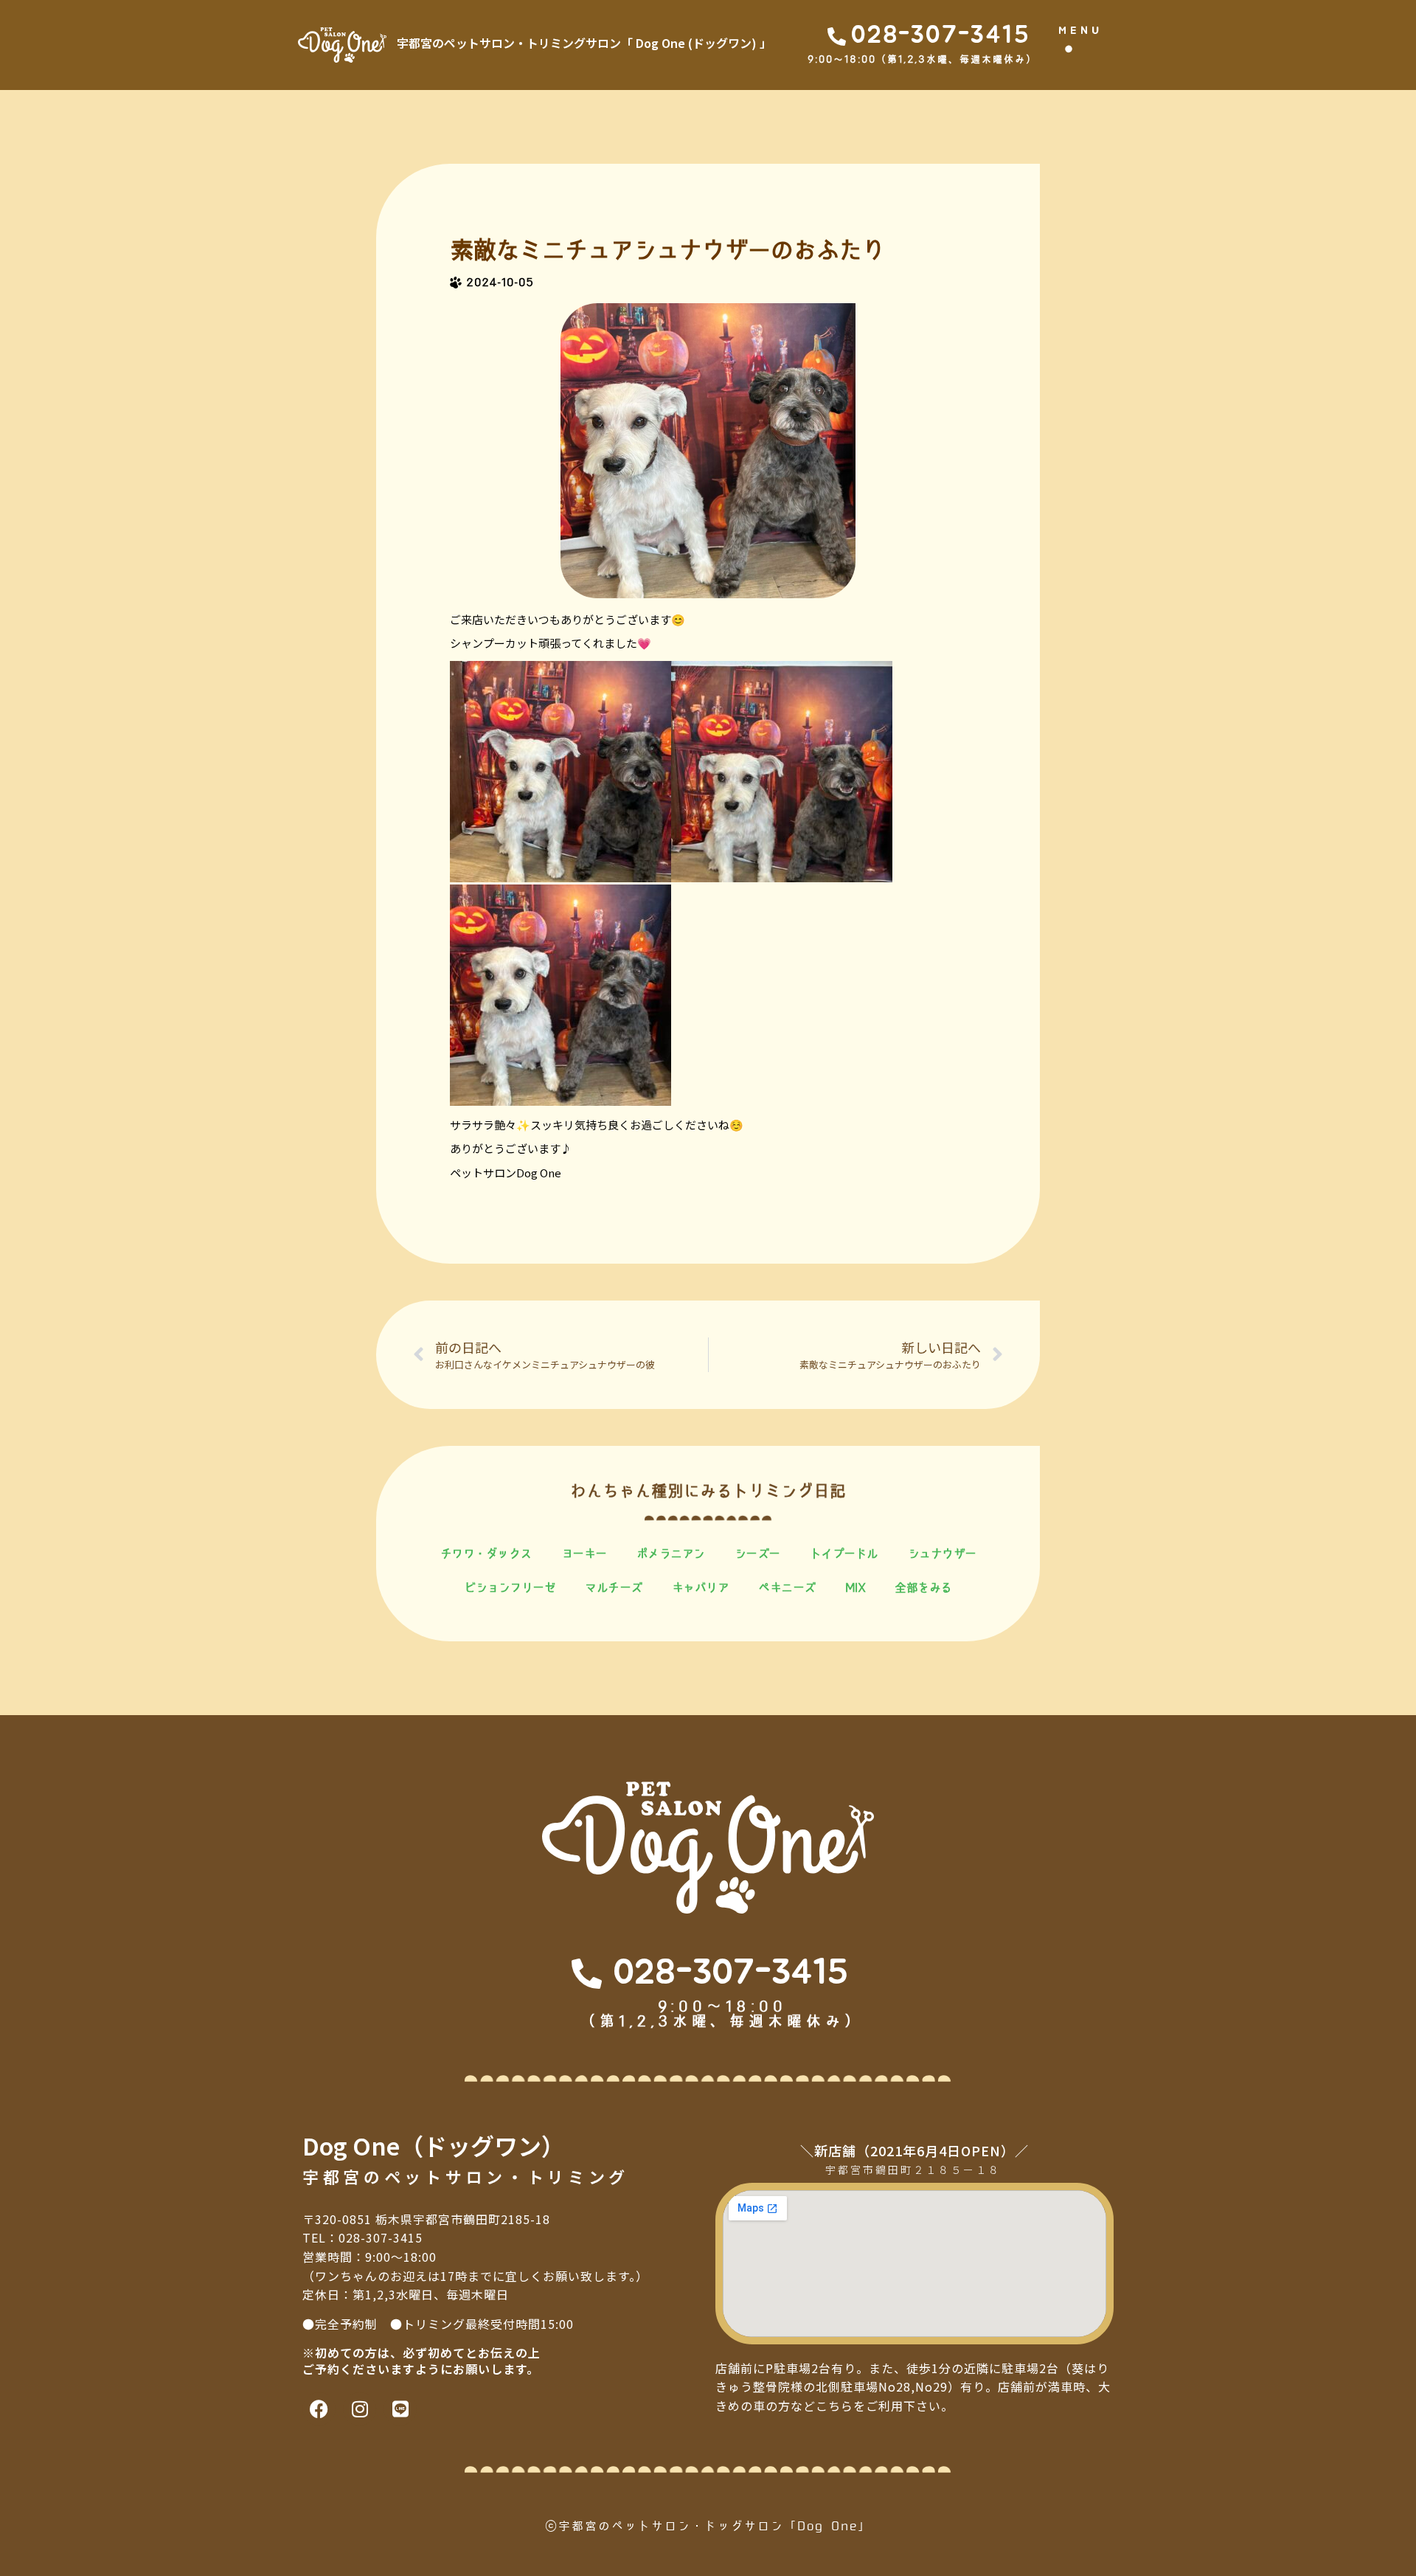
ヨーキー (584, 1554)
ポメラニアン (671, 1554)
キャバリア (701, 1588)
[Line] (400, 2409)
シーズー (757, 1554)
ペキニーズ (787, 1588)
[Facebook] (319, 2409)
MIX (855, 1588)
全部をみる (923, 1588)
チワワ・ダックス (486, 1554)
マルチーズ (614, 1588)
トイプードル (844, 1554)
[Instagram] (360, 2409)
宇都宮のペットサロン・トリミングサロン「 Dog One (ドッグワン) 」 (584, 43)
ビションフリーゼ (510, 1588)
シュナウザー (942, 1554)
